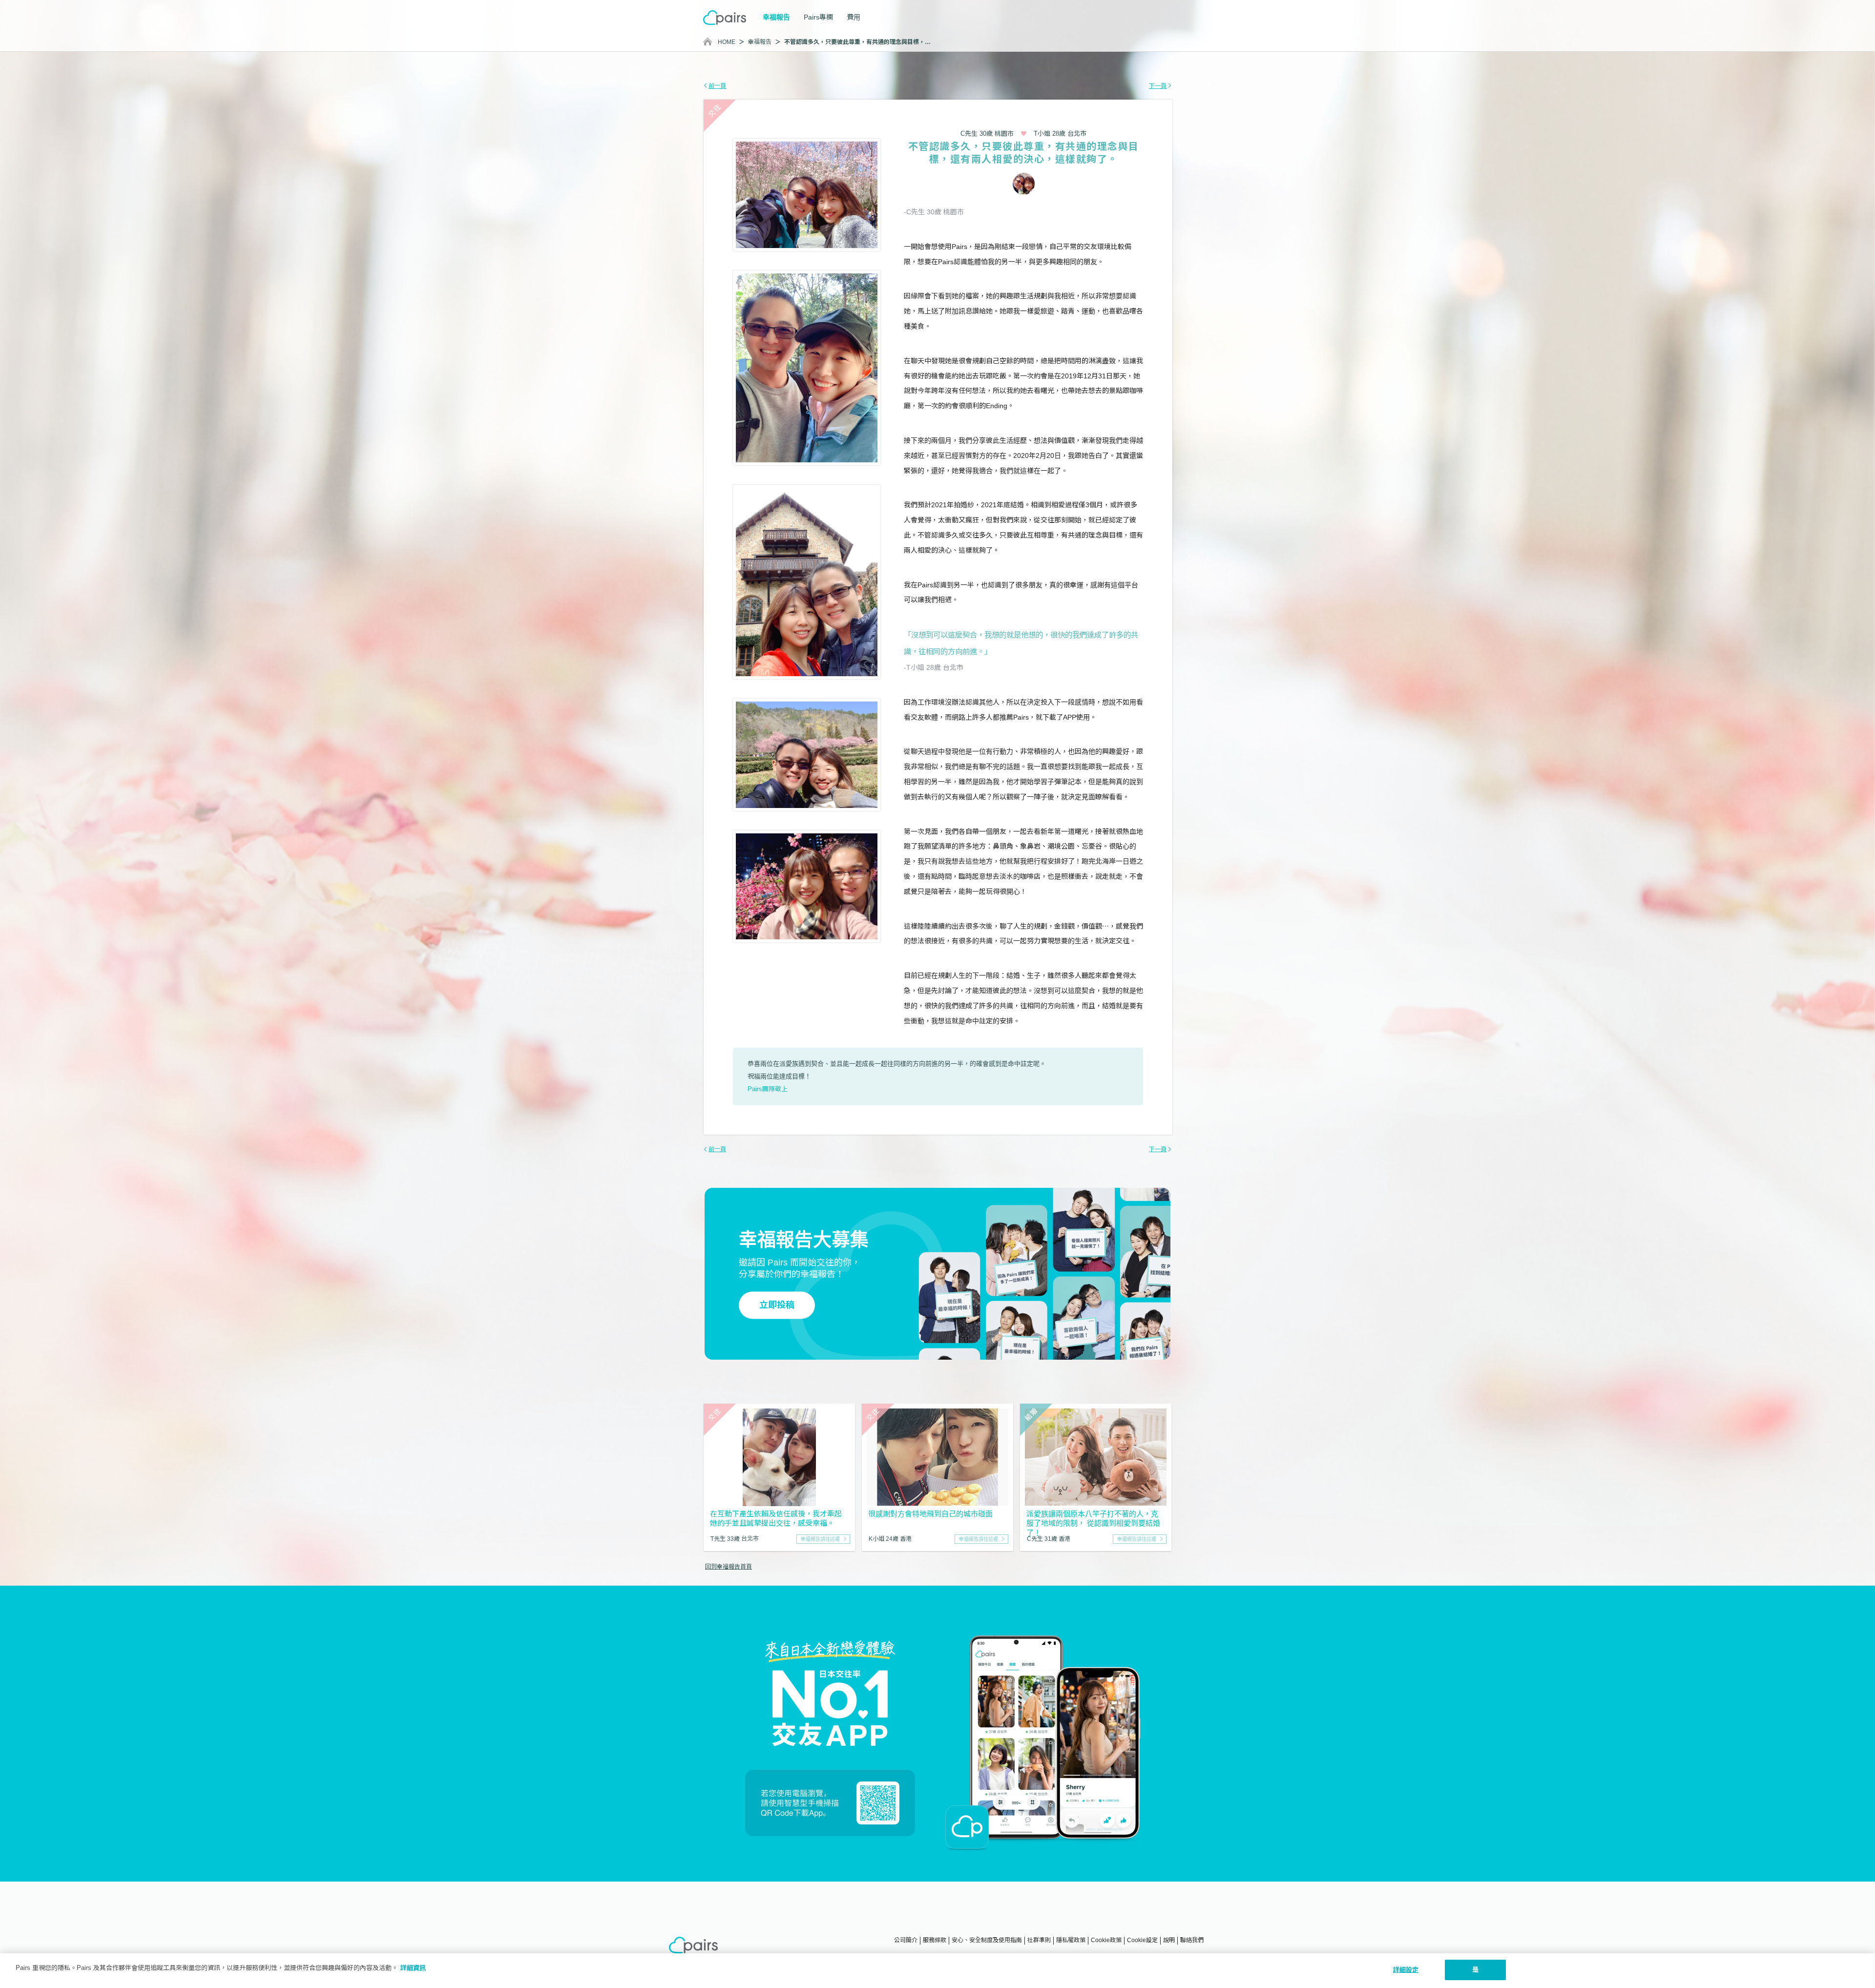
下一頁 (1158, 86)
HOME (727, 42)
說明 (1169, 1940)
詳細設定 (1406, 1970)
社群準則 (1039, 1940)
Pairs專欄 (818, 17)
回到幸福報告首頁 (729, 1567)
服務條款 (935, 1940)
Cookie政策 (1106, 1940)
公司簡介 (906, 1940)
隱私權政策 (1071, 1940)
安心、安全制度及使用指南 (987, 1940)
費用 (854, 17)
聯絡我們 (1192, 1940)
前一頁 (717, 86)
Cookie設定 (1142, 1940)
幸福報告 (760, 42)
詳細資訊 (413, 1968)
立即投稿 (777, 1305)
